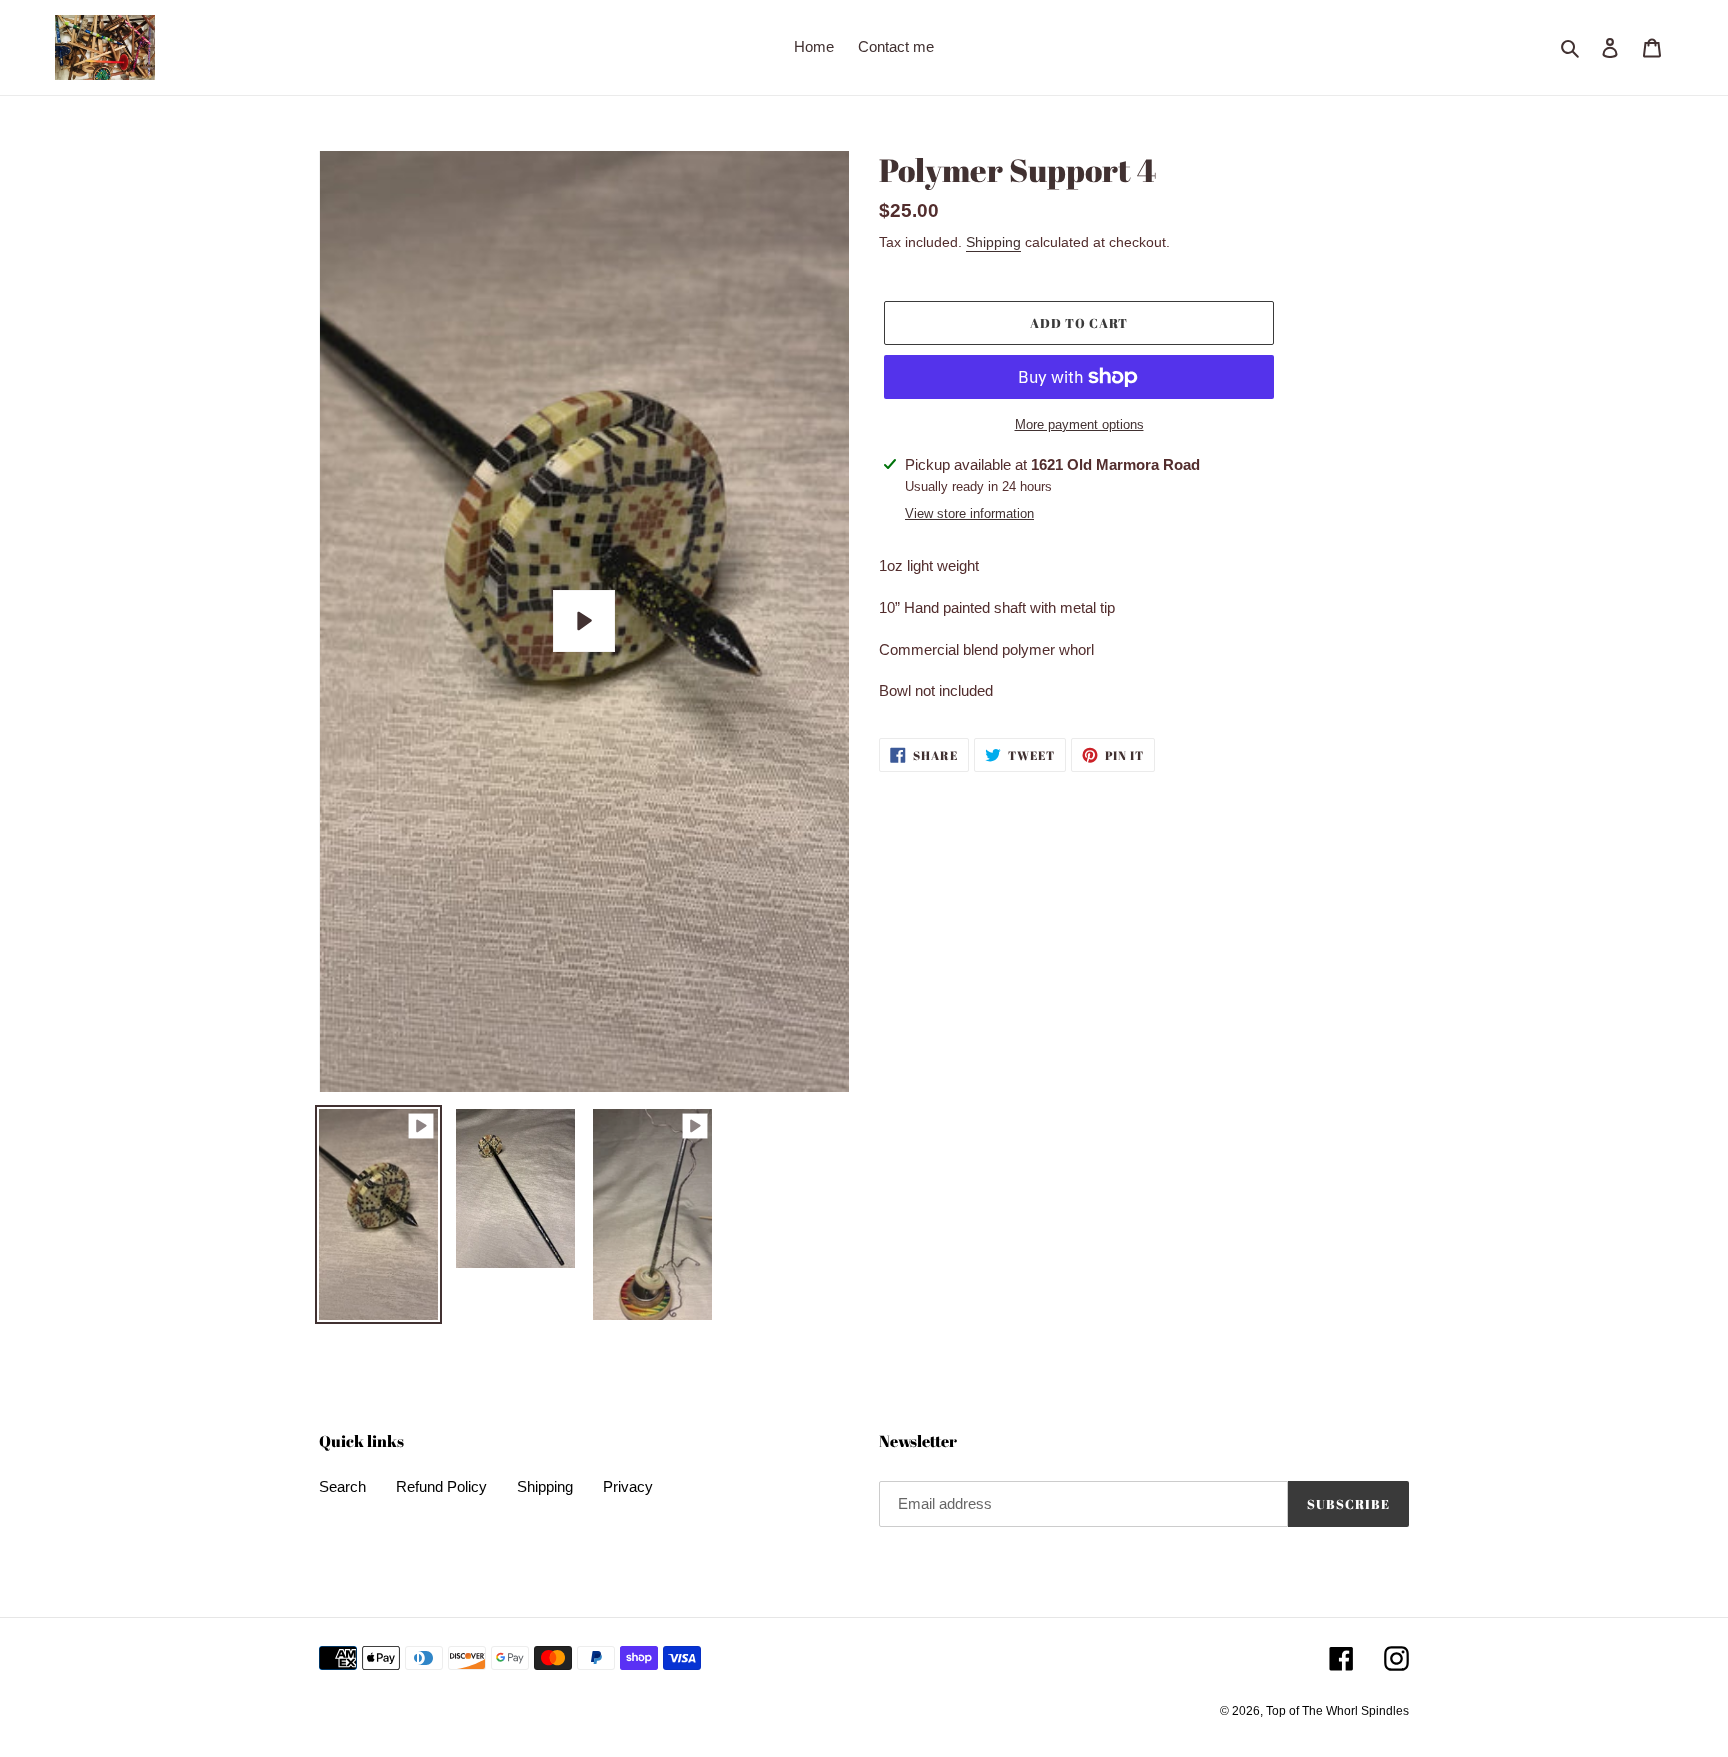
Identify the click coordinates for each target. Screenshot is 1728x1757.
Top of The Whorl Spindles (1337, 1711)
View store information (969, 513)
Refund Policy (441, 1486)
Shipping (993, 242)
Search (342, 1486)
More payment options (1079, 424)
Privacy (628, 1486)
